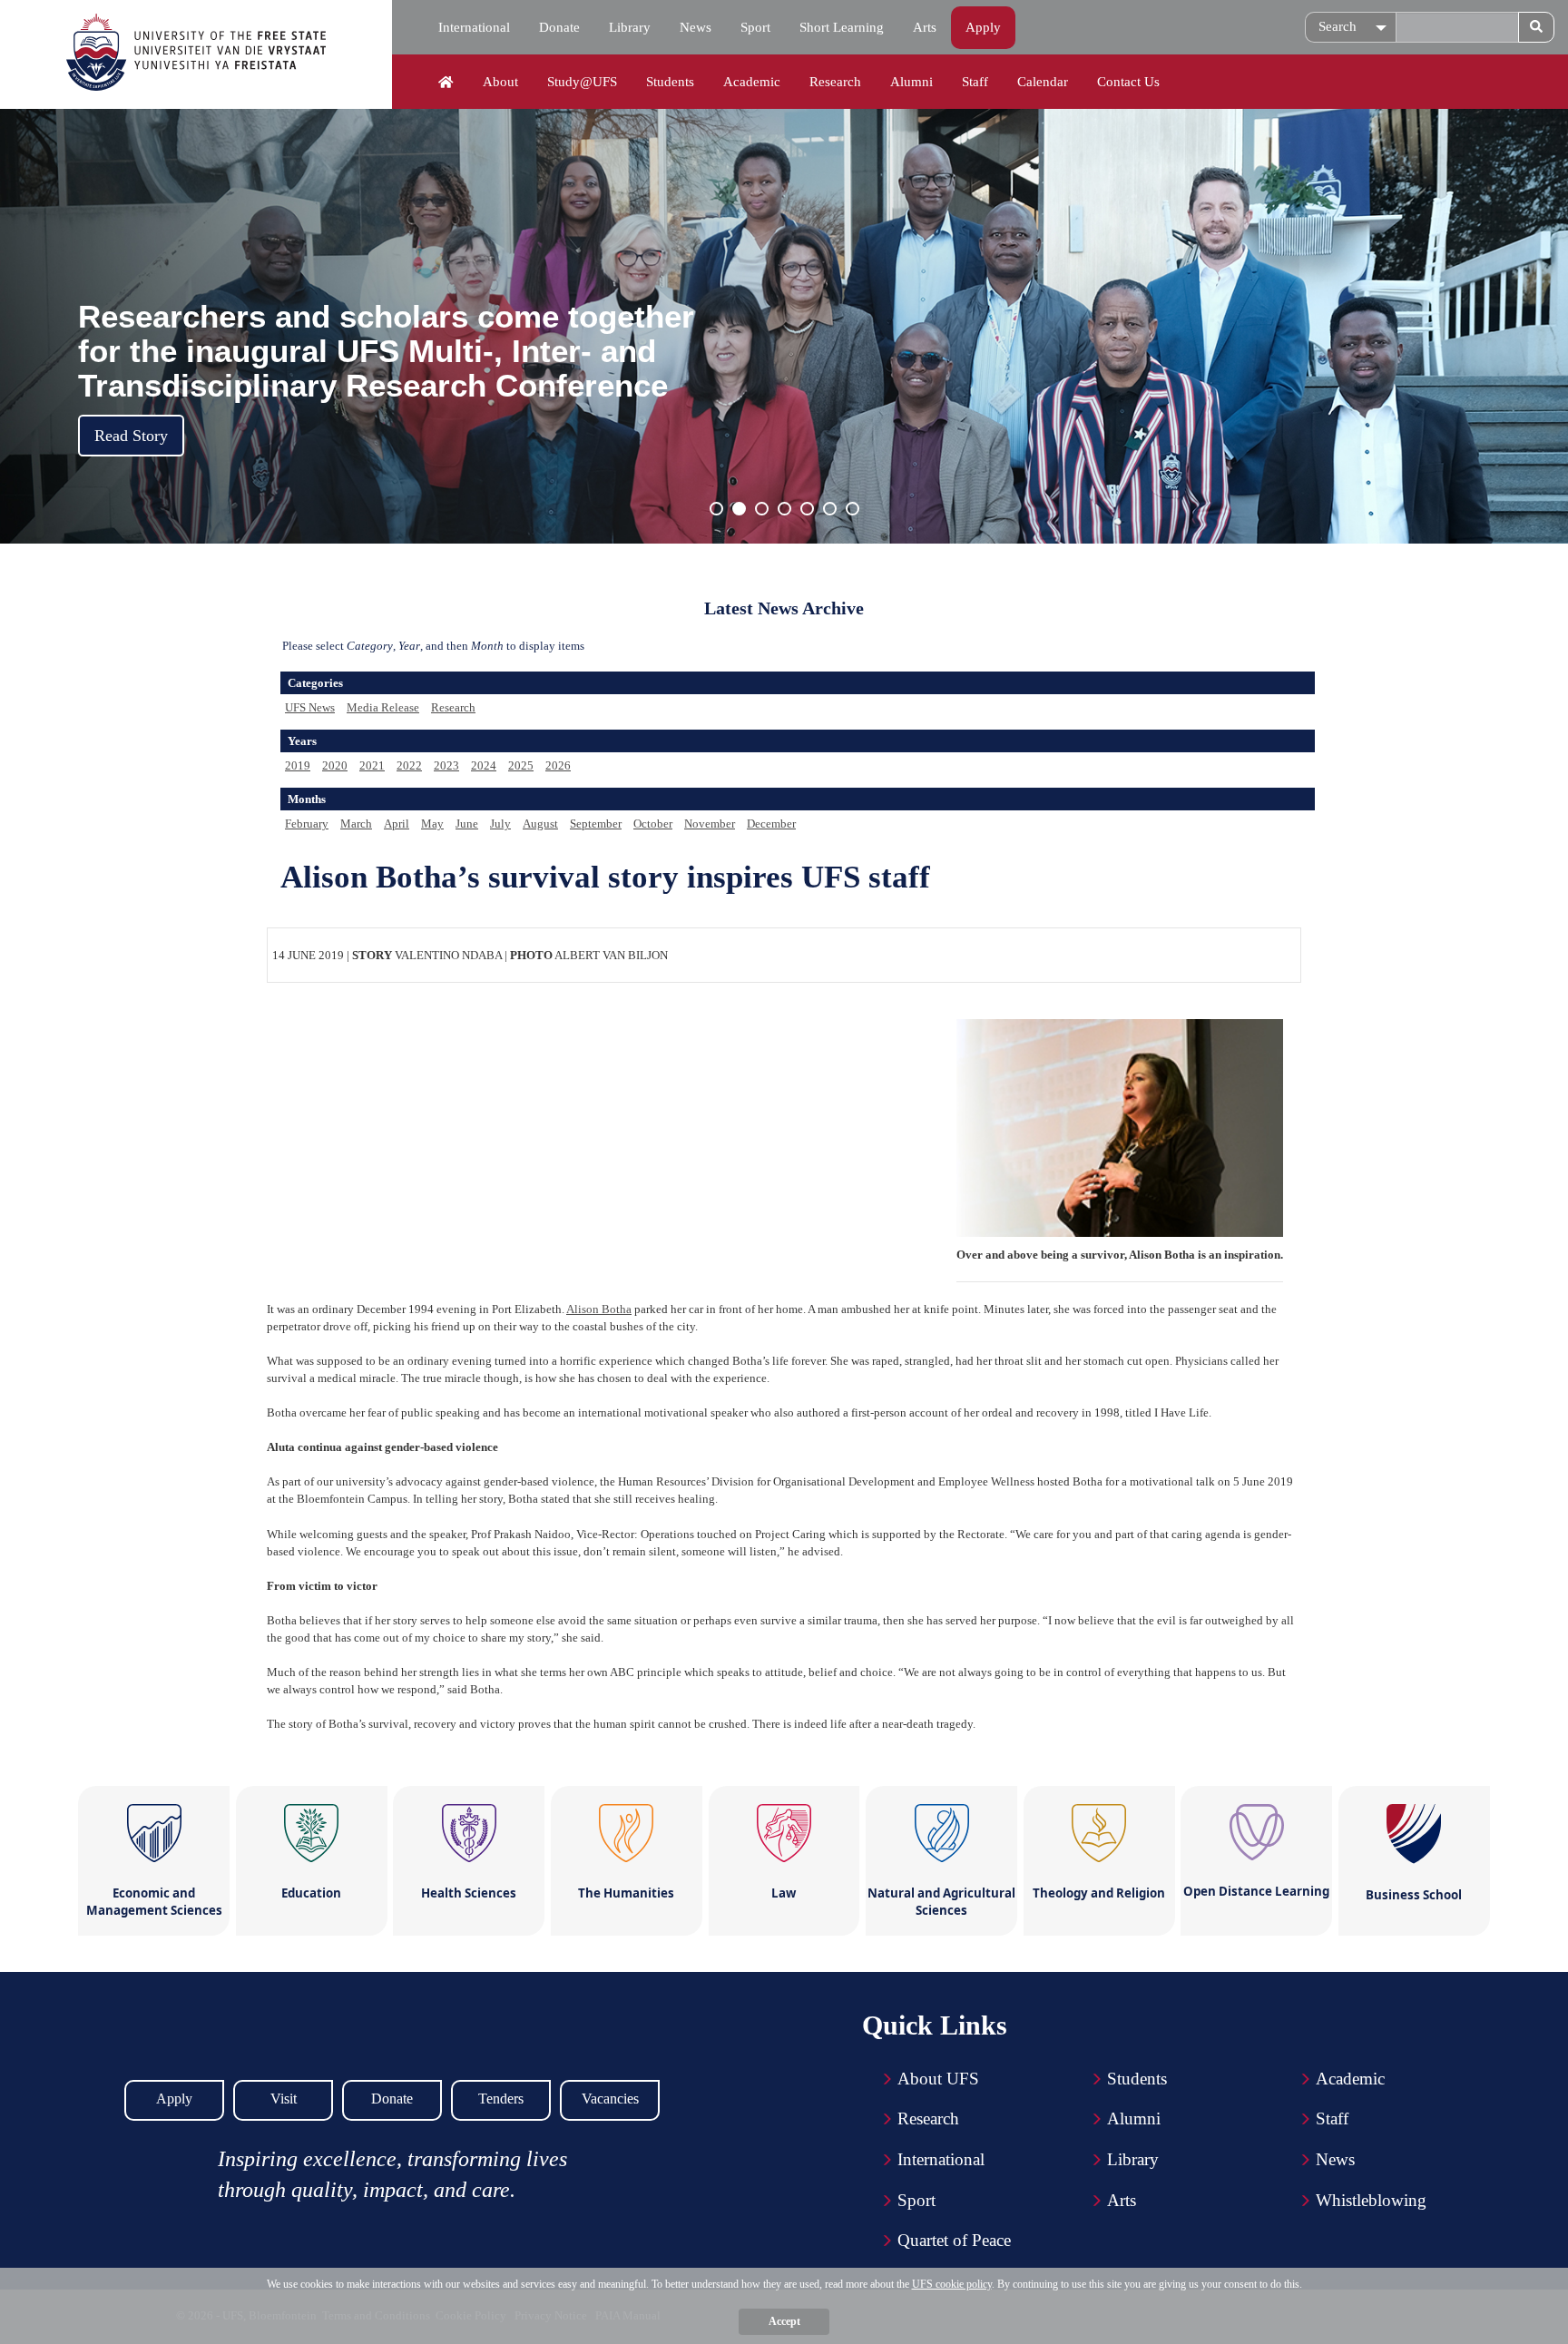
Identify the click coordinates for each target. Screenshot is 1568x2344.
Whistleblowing (1371, 2200)
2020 (335, 765)
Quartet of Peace (954, 2240)
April (397, 824)
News (696, 27)
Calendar (1043, 82)
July (500, 824)
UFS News (310, 707)
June (467, 824)
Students (670, 82)
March (356, 824)
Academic (752, 82)
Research (835, 82)
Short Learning (842, 27)
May (432, 824)
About (500, 82)
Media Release (383, 707)
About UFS (938, 2079)
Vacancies (610, 2099)
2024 (484, 765)
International (474, 27)
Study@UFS (582, 82)
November (710, 824)
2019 (298, 765)
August (540, 824)
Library (630, 27)
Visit (284, 2099)
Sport (755, 27)
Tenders (501, 2099)
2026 (558, 765)
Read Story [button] (131, 436)
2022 (409, 765)
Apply (983, 27)
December (771, 824)
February (307, 824)
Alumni (911, 82)
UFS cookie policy (952, 2284)
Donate (559, 27)
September (596, 824)
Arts (925, 27)
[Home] (446, 83)
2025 (521, 765)
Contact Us (1128, 82)
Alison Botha (599, 1309)
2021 (372, 765)
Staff (975, 82)
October (653, 824)
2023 (446, 765)
